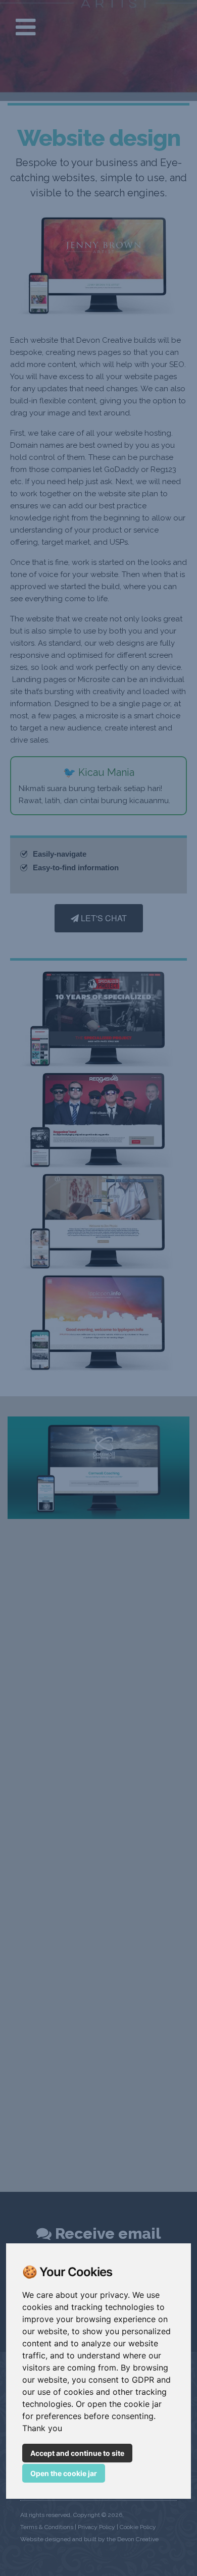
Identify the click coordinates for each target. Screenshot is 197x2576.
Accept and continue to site (77, 2453)
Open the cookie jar (64, 2473)
